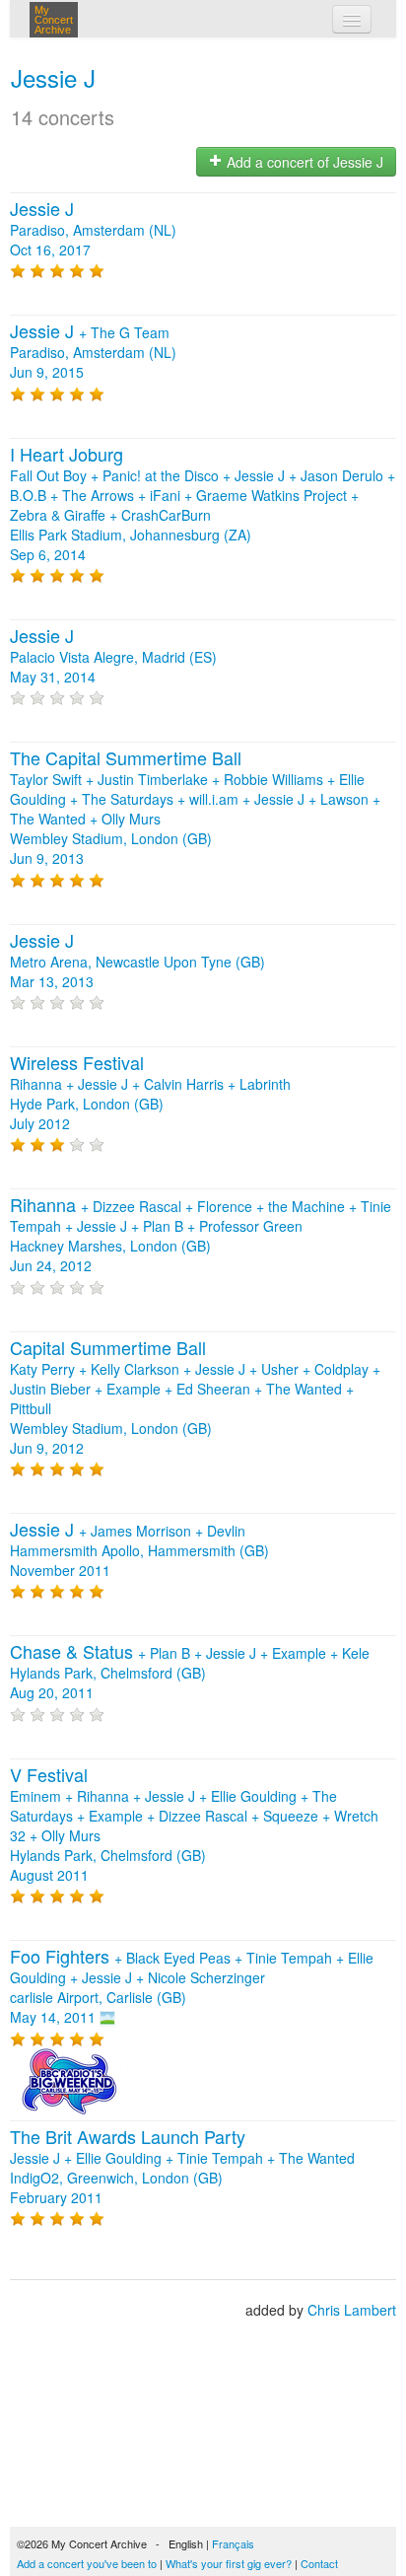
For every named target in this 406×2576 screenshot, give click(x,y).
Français (233, 2543)
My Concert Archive (54, 20)
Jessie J (53, 77)
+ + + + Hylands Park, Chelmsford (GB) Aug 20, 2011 (190, 1673)
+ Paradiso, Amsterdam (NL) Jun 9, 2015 (93, 352)
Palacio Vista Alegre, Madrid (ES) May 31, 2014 (113, 657)
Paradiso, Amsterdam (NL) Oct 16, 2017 (93, 230)
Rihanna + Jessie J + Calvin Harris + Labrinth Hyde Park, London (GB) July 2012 (150, 1094)
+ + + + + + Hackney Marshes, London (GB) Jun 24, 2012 (201, 1236)
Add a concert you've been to (87, 2563)
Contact (319, 2563)
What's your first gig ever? (229, 2563)
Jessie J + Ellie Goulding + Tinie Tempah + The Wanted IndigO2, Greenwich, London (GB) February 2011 (182, 2168)
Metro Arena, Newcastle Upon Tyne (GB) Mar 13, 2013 (137, 962)
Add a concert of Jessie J (303, 162)
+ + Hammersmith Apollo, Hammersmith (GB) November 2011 (139, 1550)
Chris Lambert (352, 2310)
